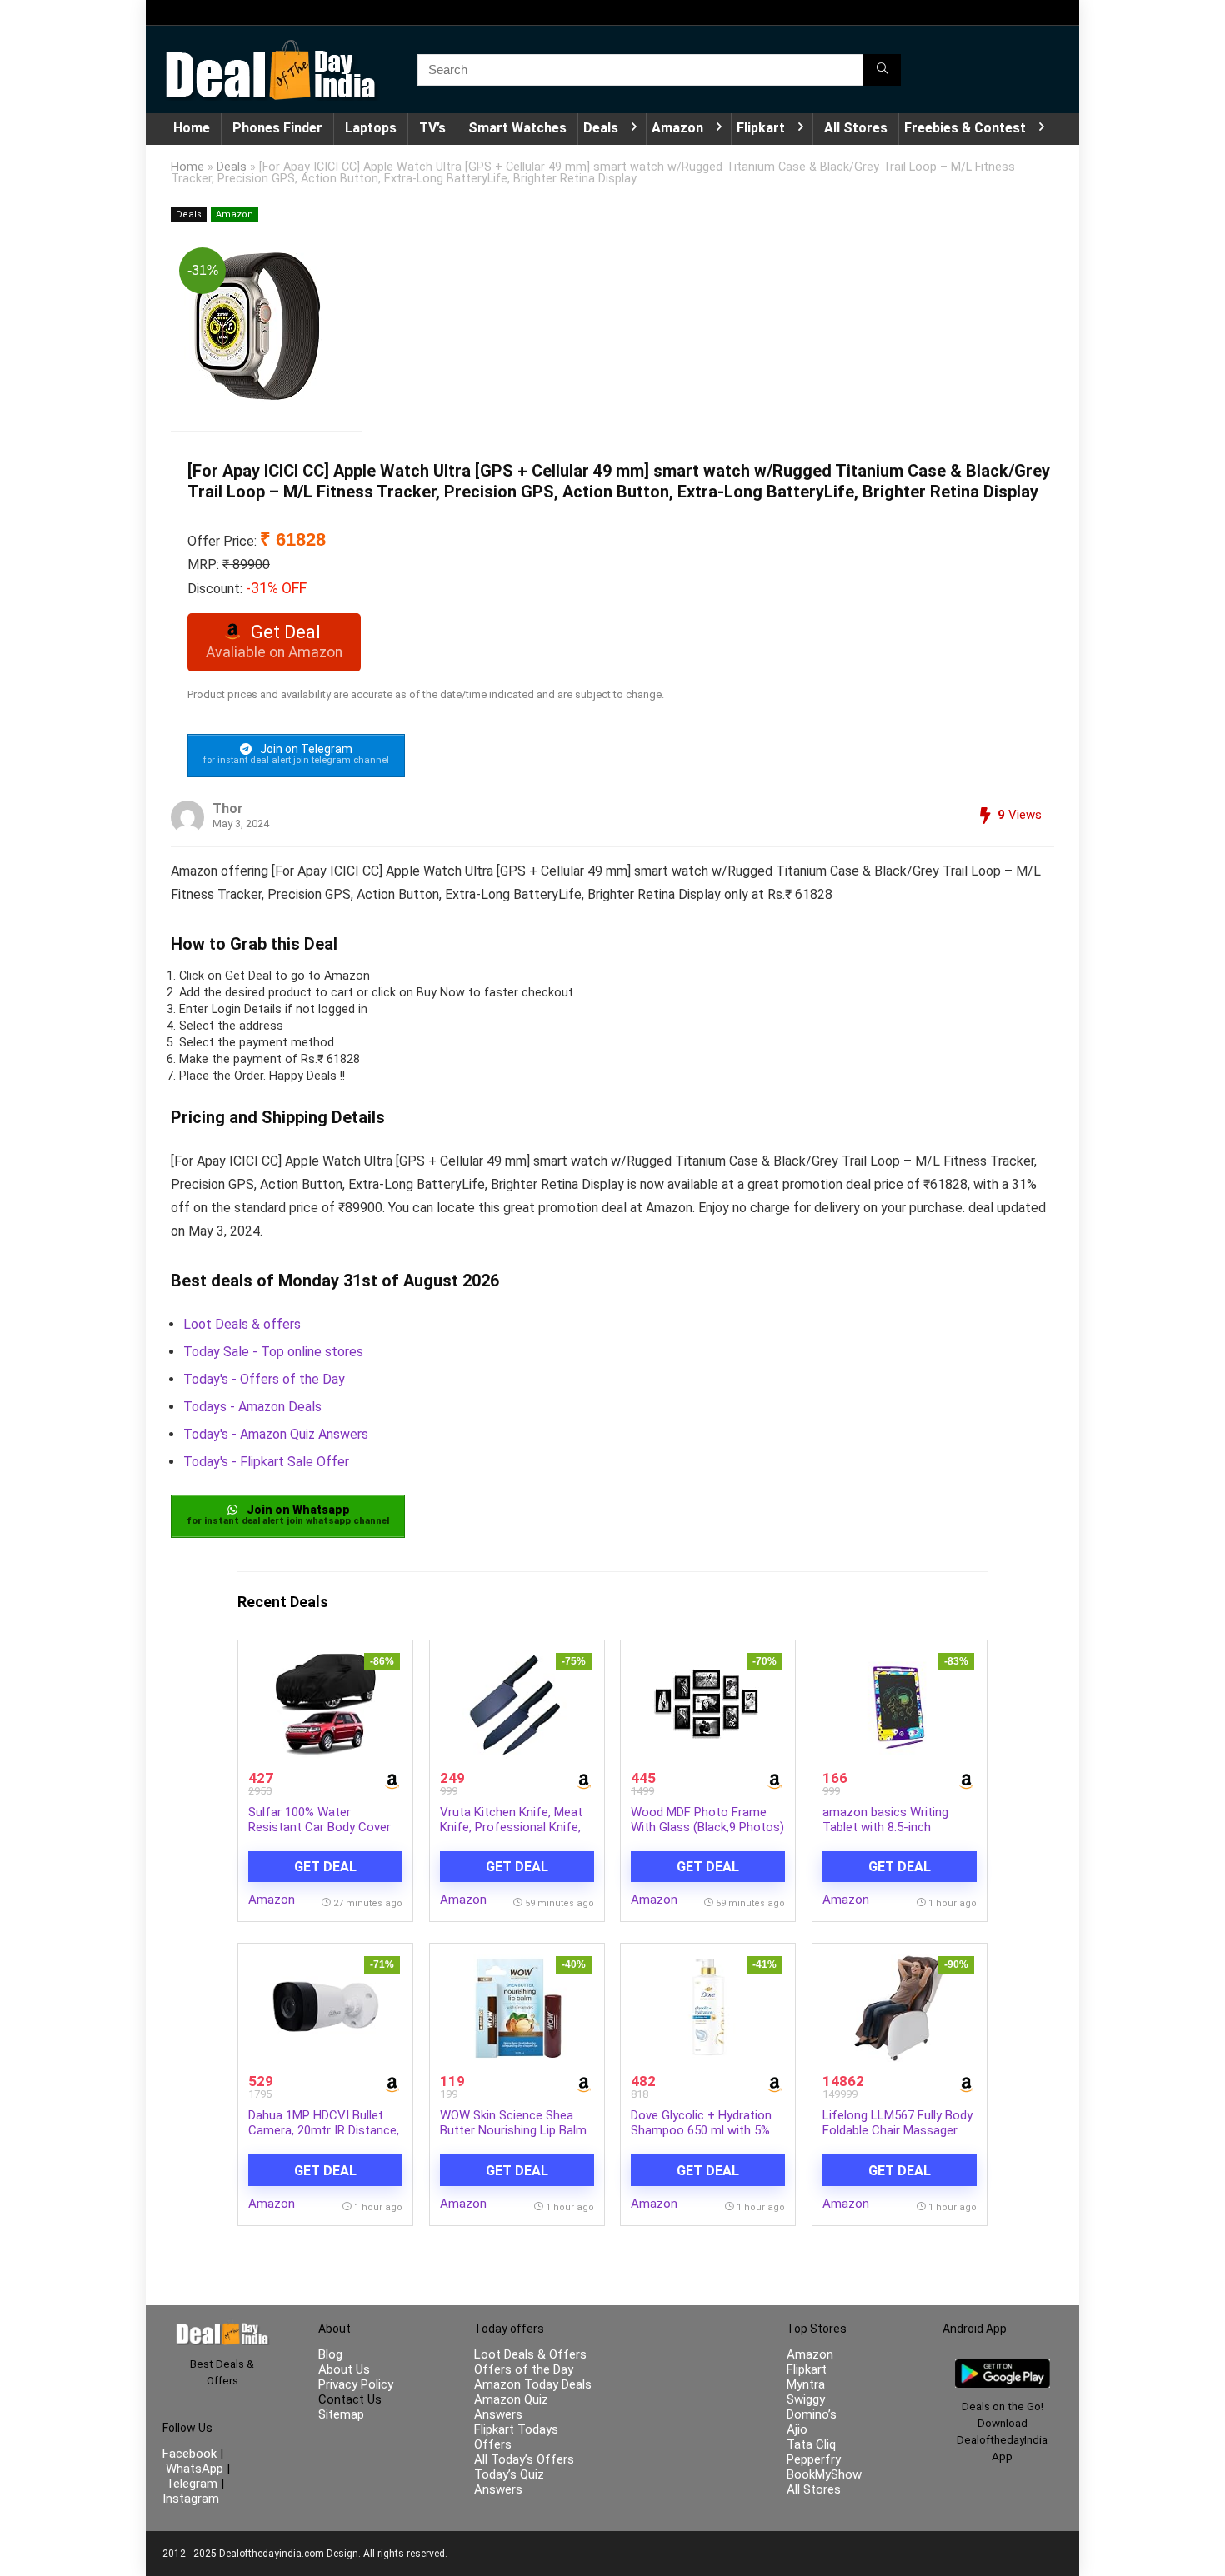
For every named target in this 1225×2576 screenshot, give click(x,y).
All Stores (856, 128)
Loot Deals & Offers (530, 2354)
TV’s (432, 128)
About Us (344, 2369)
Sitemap (341, 2414)
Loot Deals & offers (242, 1324)
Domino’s (812, 2414)
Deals (601, 128)
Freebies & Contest (965, 128)
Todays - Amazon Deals (252, 1407)
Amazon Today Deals (533, 2384)
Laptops (371, 128)
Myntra (806, 2384)
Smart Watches (517, 128)
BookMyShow (824, 2474)
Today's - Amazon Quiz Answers (276, 1434)
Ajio (797, 2429)
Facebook (191, 2454)
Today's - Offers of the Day (264, 1379)
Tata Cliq (811, 2444)
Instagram (191, 2499)
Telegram (192, 2484)
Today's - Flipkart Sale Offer (266, 1462)
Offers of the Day (524, 2369)
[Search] (882, 70)
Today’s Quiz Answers (509, 2482)
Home (192, 128)
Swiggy (806, 2399)
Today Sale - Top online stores (273, 1352)
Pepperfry (814, 2459)
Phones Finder (277, 128)
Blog (330, 2354)
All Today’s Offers (524, 2459)
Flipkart (761, 128)
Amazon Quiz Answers (511, 2407)
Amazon (677, 128)
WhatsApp (195, 2469)
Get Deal (325, 1867)
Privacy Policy (356, 2384)
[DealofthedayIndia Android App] (1002, 2367)
